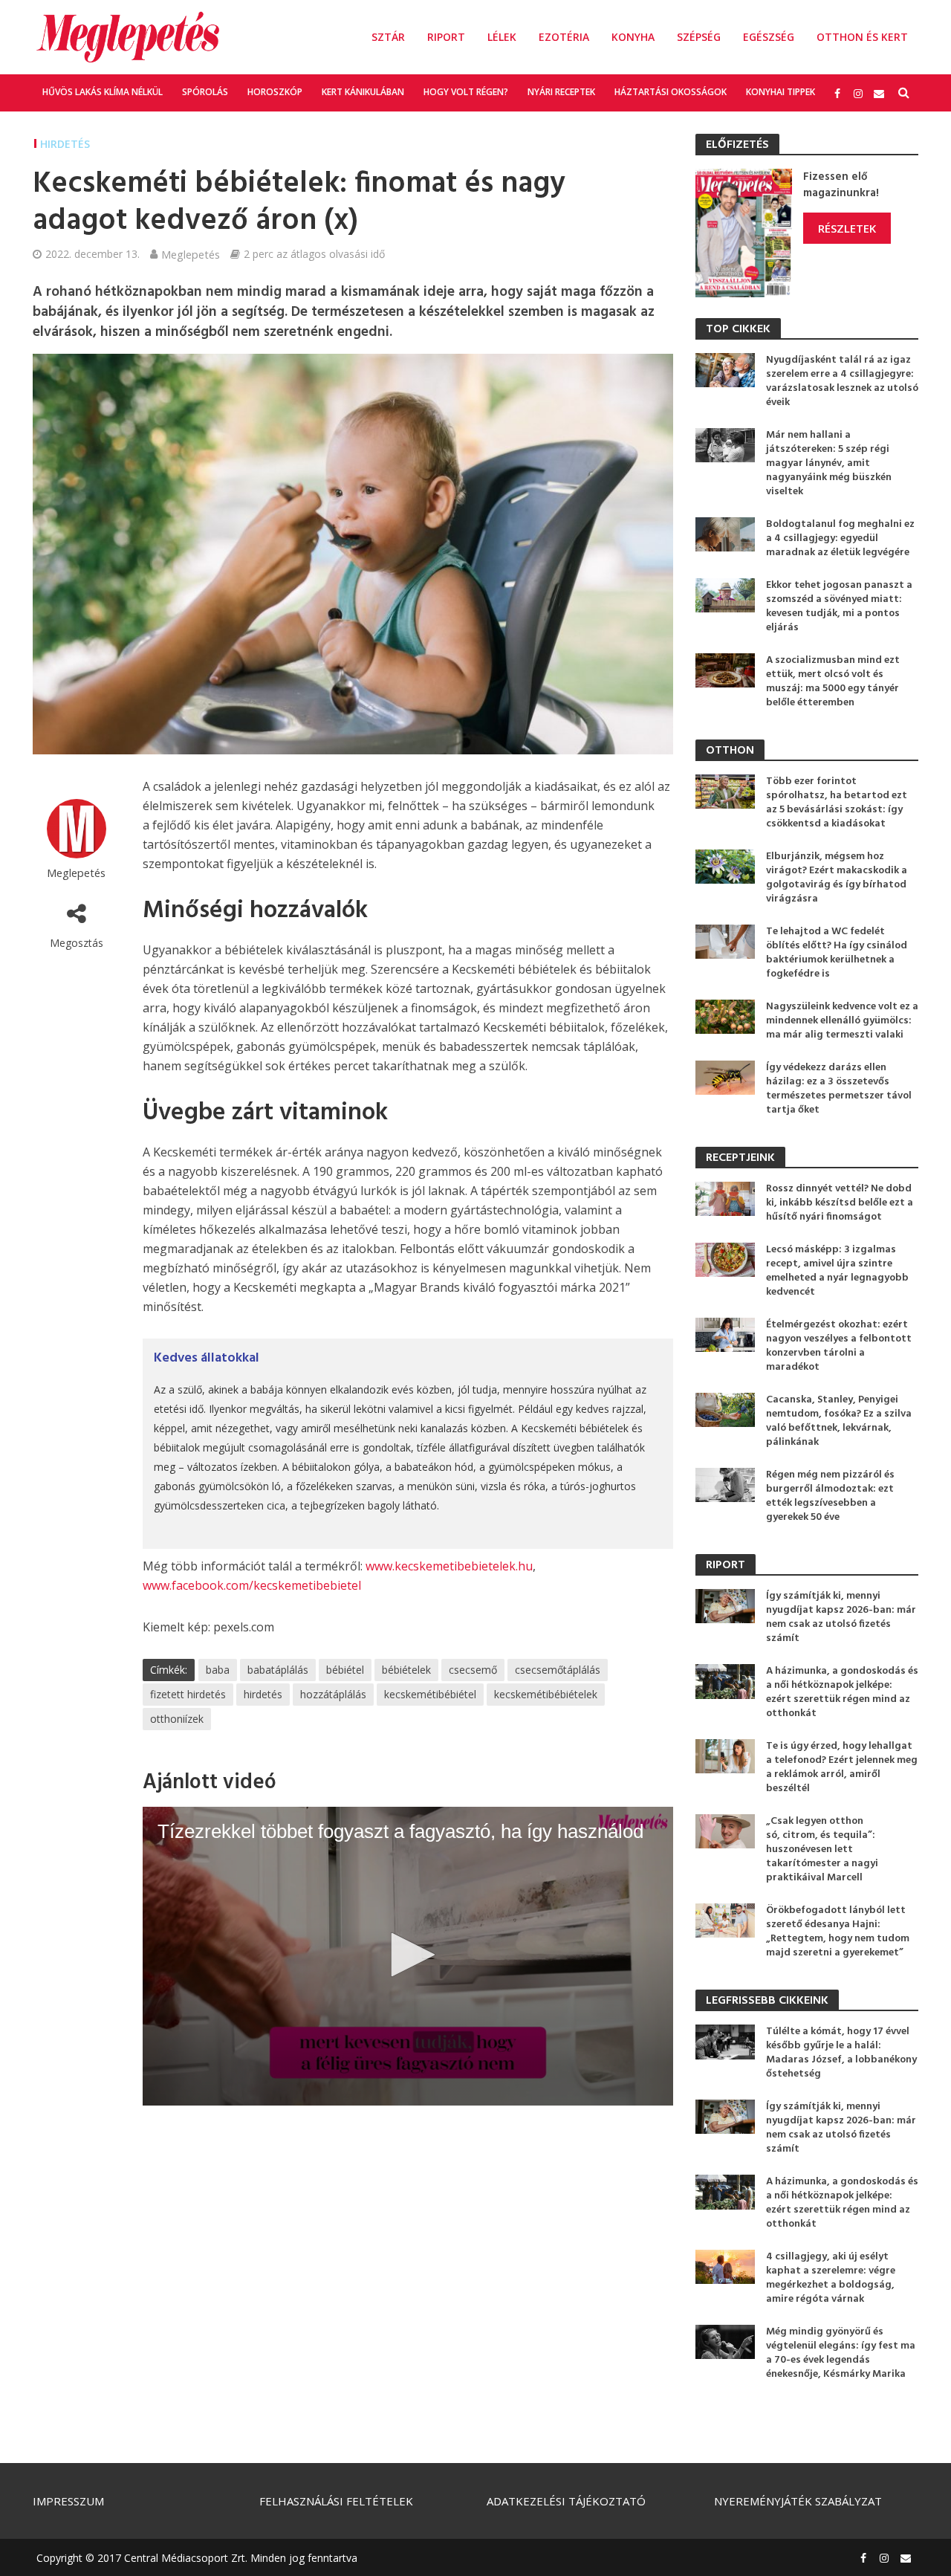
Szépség (699, 37)
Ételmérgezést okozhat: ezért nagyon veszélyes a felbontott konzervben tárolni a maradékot (839, 1346)
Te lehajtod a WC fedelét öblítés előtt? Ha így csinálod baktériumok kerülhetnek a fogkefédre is (837, 953)
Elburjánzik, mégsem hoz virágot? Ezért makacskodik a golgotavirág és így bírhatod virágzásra (837, 878)
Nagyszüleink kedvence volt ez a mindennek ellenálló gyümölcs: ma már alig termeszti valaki (842, 1021)
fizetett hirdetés (188, 1694)
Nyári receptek (561, 92)
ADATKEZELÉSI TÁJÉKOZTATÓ (566, 2501)
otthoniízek (177, 1719)
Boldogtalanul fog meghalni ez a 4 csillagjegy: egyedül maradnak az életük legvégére (840, 538)
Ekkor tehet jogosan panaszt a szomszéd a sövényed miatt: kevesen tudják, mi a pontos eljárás (839, 606)
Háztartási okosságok (671, 92)
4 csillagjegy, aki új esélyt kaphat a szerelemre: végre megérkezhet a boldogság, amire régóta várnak (831, 2278)
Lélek (502, 37)
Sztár (388, 37)
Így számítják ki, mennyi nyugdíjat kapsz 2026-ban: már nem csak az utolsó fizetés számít (841, 1617)
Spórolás (205, 92)
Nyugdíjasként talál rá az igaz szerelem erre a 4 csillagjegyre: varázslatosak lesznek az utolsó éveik (842, 381)
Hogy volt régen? (466, 92)
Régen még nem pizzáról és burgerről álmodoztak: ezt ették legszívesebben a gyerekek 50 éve (830, 1496)
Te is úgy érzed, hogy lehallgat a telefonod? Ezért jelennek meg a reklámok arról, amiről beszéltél (842, 1767)
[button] (408, 1955)
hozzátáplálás (333, 1694)
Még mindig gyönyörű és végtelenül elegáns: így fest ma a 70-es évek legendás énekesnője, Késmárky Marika (841, 2353)
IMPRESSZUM (68, 2501)
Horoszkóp (275, 92)
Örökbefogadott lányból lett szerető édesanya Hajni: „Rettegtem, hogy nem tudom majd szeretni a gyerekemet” (838, 1932)
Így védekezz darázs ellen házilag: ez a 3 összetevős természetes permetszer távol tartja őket (839, 1089)
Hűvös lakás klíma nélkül (103, 92)
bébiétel (345, 1670)
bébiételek (406, 1670)
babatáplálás (278, 1670)
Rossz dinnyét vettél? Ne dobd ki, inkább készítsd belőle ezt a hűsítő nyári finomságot (840, 1203)
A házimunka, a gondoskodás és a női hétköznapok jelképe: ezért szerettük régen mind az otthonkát (842, 1692)
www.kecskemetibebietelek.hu (449, 1566)
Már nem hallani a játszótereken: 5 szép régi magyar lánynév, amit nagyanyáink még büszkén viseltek (829, 463)
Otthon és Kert (862, 37)
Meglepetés (191, 254)
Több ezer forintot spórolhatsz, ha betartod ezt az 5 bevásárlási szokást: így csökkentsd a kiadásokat (837, 803)
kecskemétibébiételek (546, 1694)
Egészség (769, 37)
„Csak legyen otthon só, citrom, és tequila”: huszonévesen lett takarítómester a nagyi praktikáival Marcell (822, 1850)
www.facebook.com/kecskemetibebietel (252, 1585)
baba (218, 1670)
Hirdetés (65, 144)
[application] (408, 1956)
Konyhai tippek (780, 92)
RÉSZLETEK (847, 228)
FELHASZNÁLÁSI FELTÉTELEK (336, 2501)
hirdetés (263, 1694)
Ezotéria (564, 37)
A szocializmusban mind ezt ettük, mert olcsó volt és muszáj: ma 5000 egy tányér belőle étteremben (833, 682)
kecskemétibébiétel (430, 1694)
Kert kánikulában (363, 92)
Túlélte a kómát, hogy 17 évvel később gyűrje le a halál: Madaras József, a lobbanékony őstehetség (841, 2053)
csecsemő (473, 1670)
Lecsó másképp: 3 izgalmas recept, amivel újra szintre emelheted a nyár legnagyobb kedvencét (837, 1271)
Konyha (633, 37)
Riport (446, 37)
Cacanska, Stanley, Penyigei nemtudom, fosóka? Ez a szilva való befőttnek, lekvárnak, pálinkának (839, 1421)
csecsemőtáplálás (558, 1670)
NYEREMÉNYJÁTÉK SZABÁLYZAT (798, 2501)
